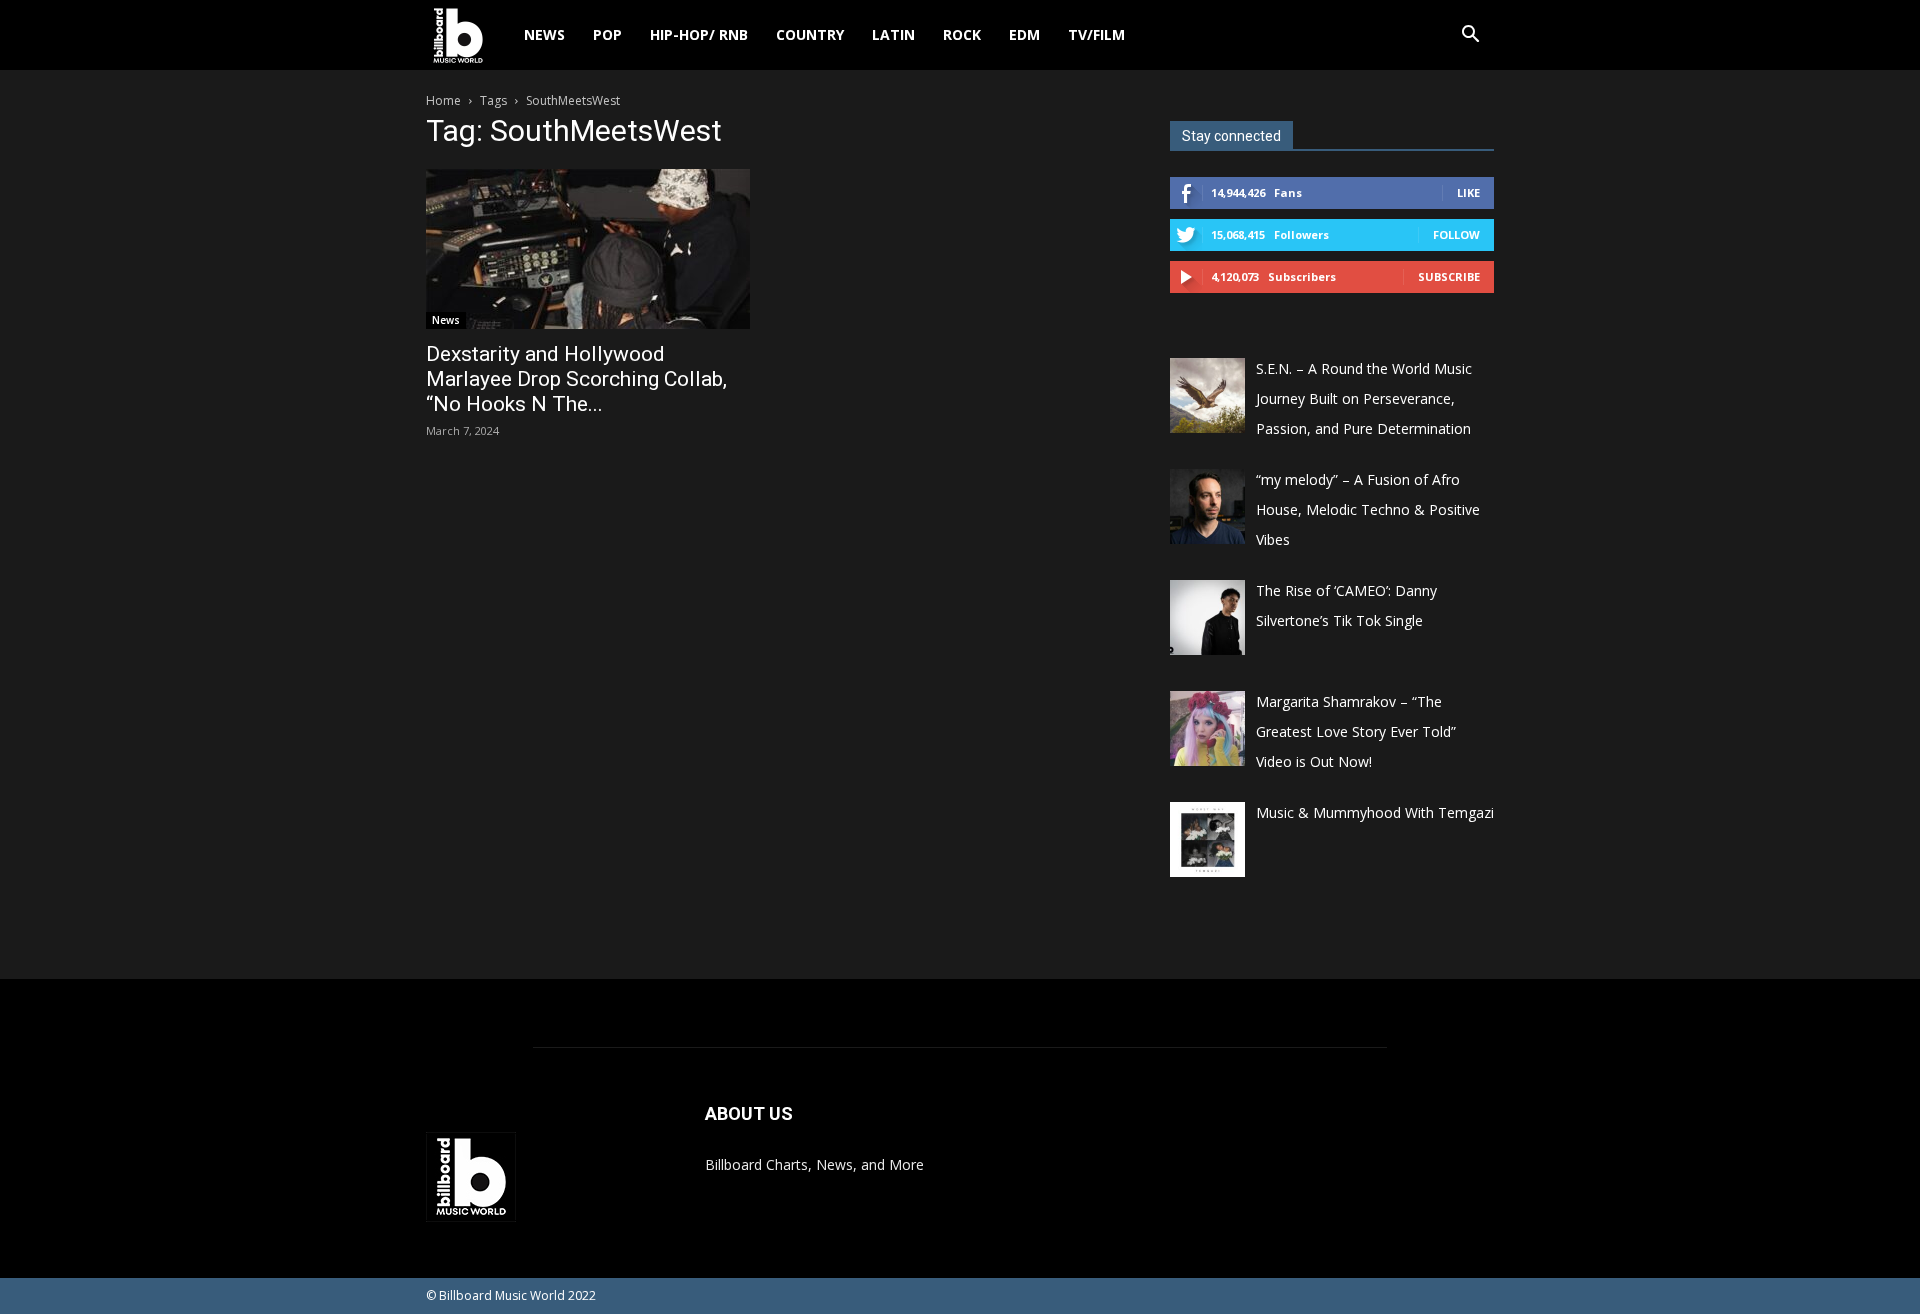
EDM (1024, 34)
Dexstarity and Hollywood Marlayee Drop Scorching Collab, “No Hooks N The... (576, 379)
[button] (1470, 36)
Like (1468, 192)
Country (810, 34)
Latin (893, 34)
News (544, 34)
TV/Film (1096, 34)
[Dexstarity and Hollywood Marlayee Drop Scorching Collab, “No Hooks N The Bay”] (588, 249)
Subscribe (1449, 276)
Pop (607, 34)
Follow (1456, 234)
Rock (962, 34)
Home (443, 100)
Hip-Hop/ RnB (699, 34)
